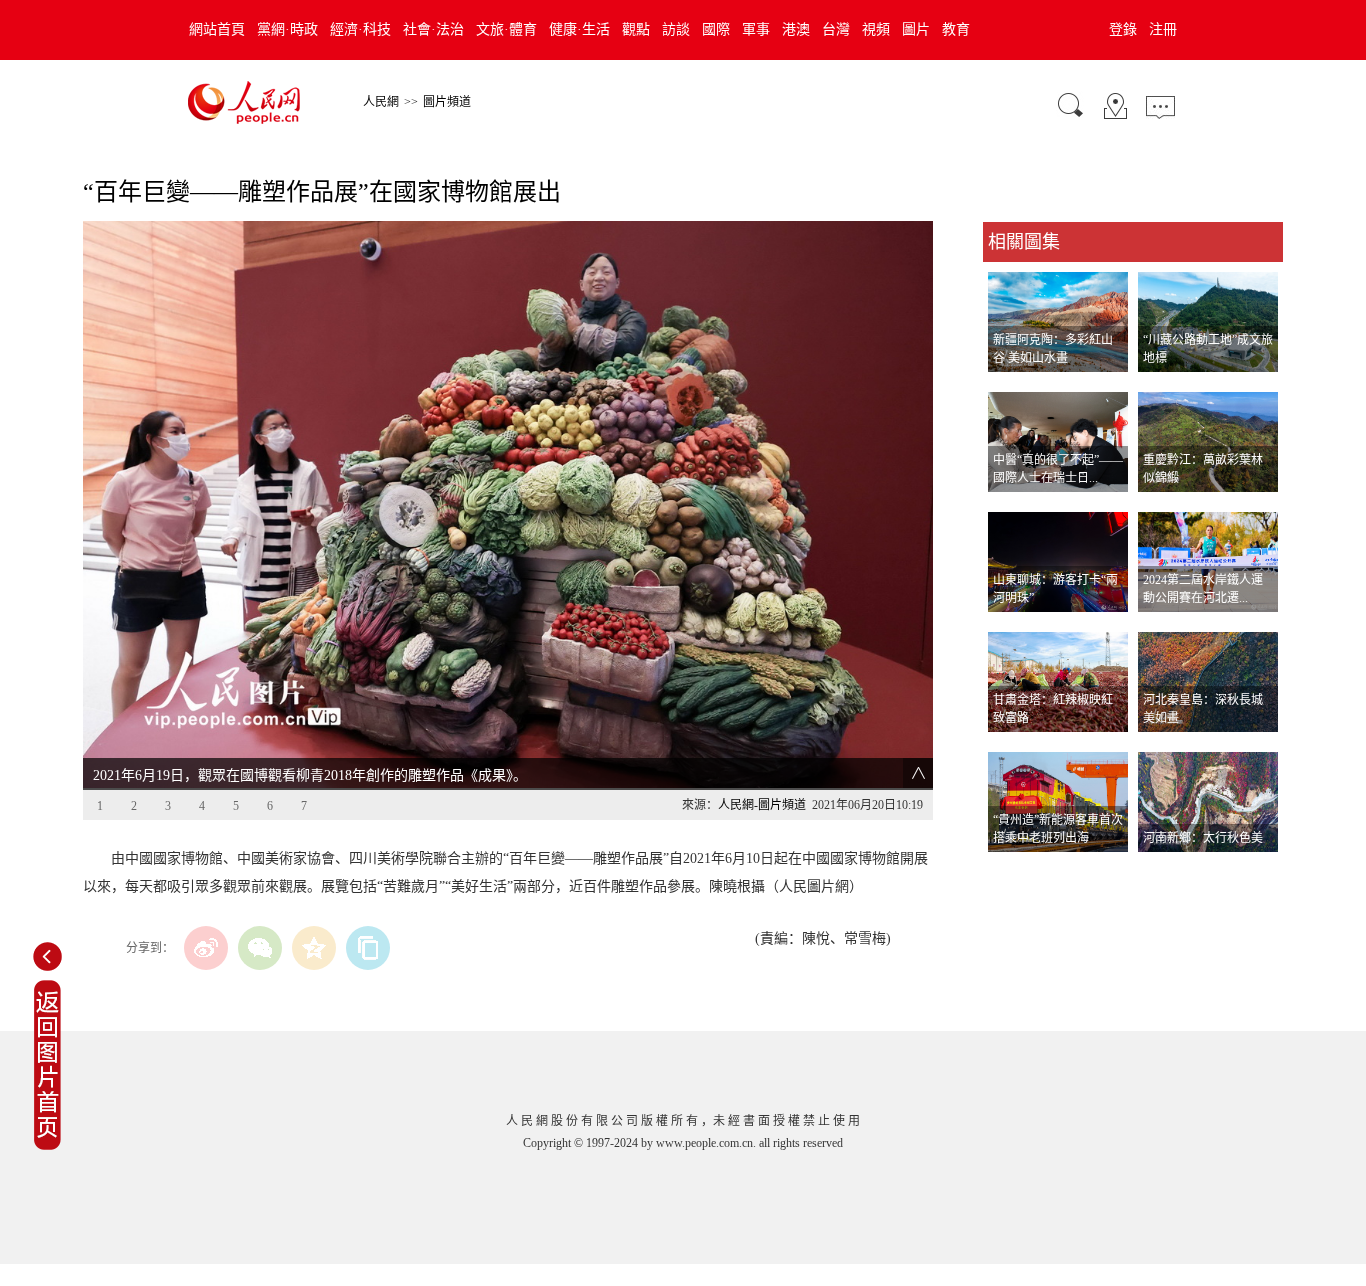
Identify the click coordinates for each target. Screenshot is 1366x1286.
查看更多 (1011, 872)
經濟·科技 (360, 29)
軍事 (756, 29)
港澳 (796, 29)
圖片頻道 (447, 102)
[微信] (260, 948)
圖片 (916, 29)
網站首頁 (217, 29)
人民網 (381, 102)
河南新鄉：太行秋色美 (1203, 838)
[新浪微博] (206, 948)
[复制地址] (368, 948)
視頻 (876, 29)
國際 (716, 29)
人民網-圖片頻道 (762, 805)
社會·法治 (433, 29)
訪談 (676, 29)
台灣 (836, 29)
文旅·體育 (506, 29)
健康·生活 (579, 29)
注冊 (1163, 29)
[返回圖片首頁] (47, 1146)
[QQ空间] (314, 948)
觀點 (636, 29)
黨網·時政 (287, 29)
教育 (956, 29)
